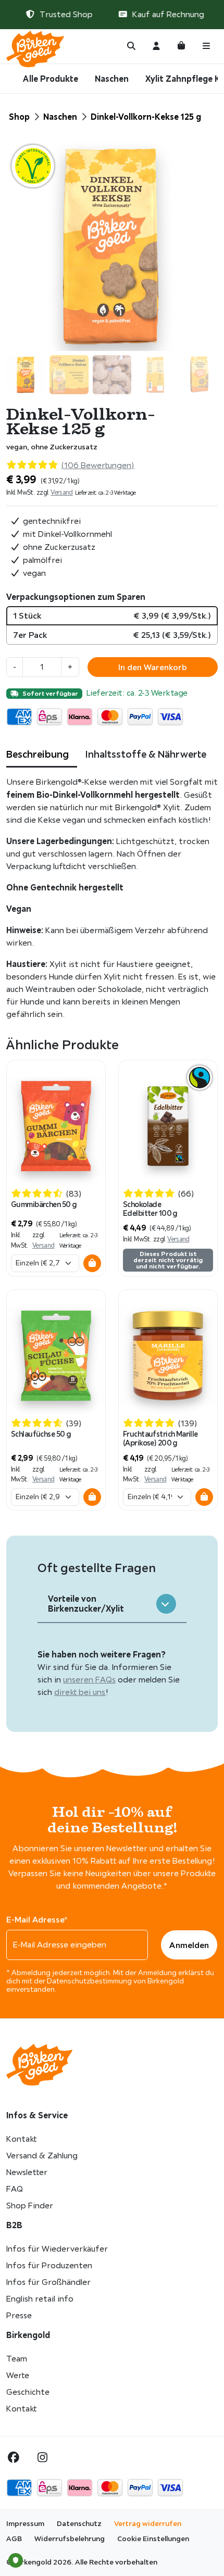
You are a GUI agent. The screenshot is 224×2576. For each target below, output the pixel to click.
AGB (14, 2539)
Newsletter (27, 2172)
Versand (62, 492)
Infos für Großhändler (48, 2282)
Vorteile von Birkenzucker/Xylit (86, 1604)
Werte (18, 2375)
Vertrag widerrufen (148, 2523)
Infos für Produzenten (49, 2265)
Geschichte (28, 2392)
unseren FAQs (89, 1680)
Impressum (25, 2523)
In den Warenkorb (153, 667)
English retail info (40, 2299)
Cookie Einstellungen (153, 2539)
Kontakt (21, 2139)
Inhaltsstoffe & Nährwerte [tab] (146, 754)
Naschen (112, 79)
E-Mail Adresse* (37, 1919)
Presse (19, 2315)
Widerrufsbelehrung (70, 2539)
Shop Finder (30, 2206)
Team (17, 2359)
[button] (92, 1263)
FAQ (15, 2189)
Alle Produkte (51, 79)
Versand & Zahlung (42, 2156)
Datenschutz (79, 2523)
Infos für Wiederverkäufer (57, 2249)
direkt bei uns (80, 1692)
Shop (19, 117)
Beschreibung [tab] (38, 754)
